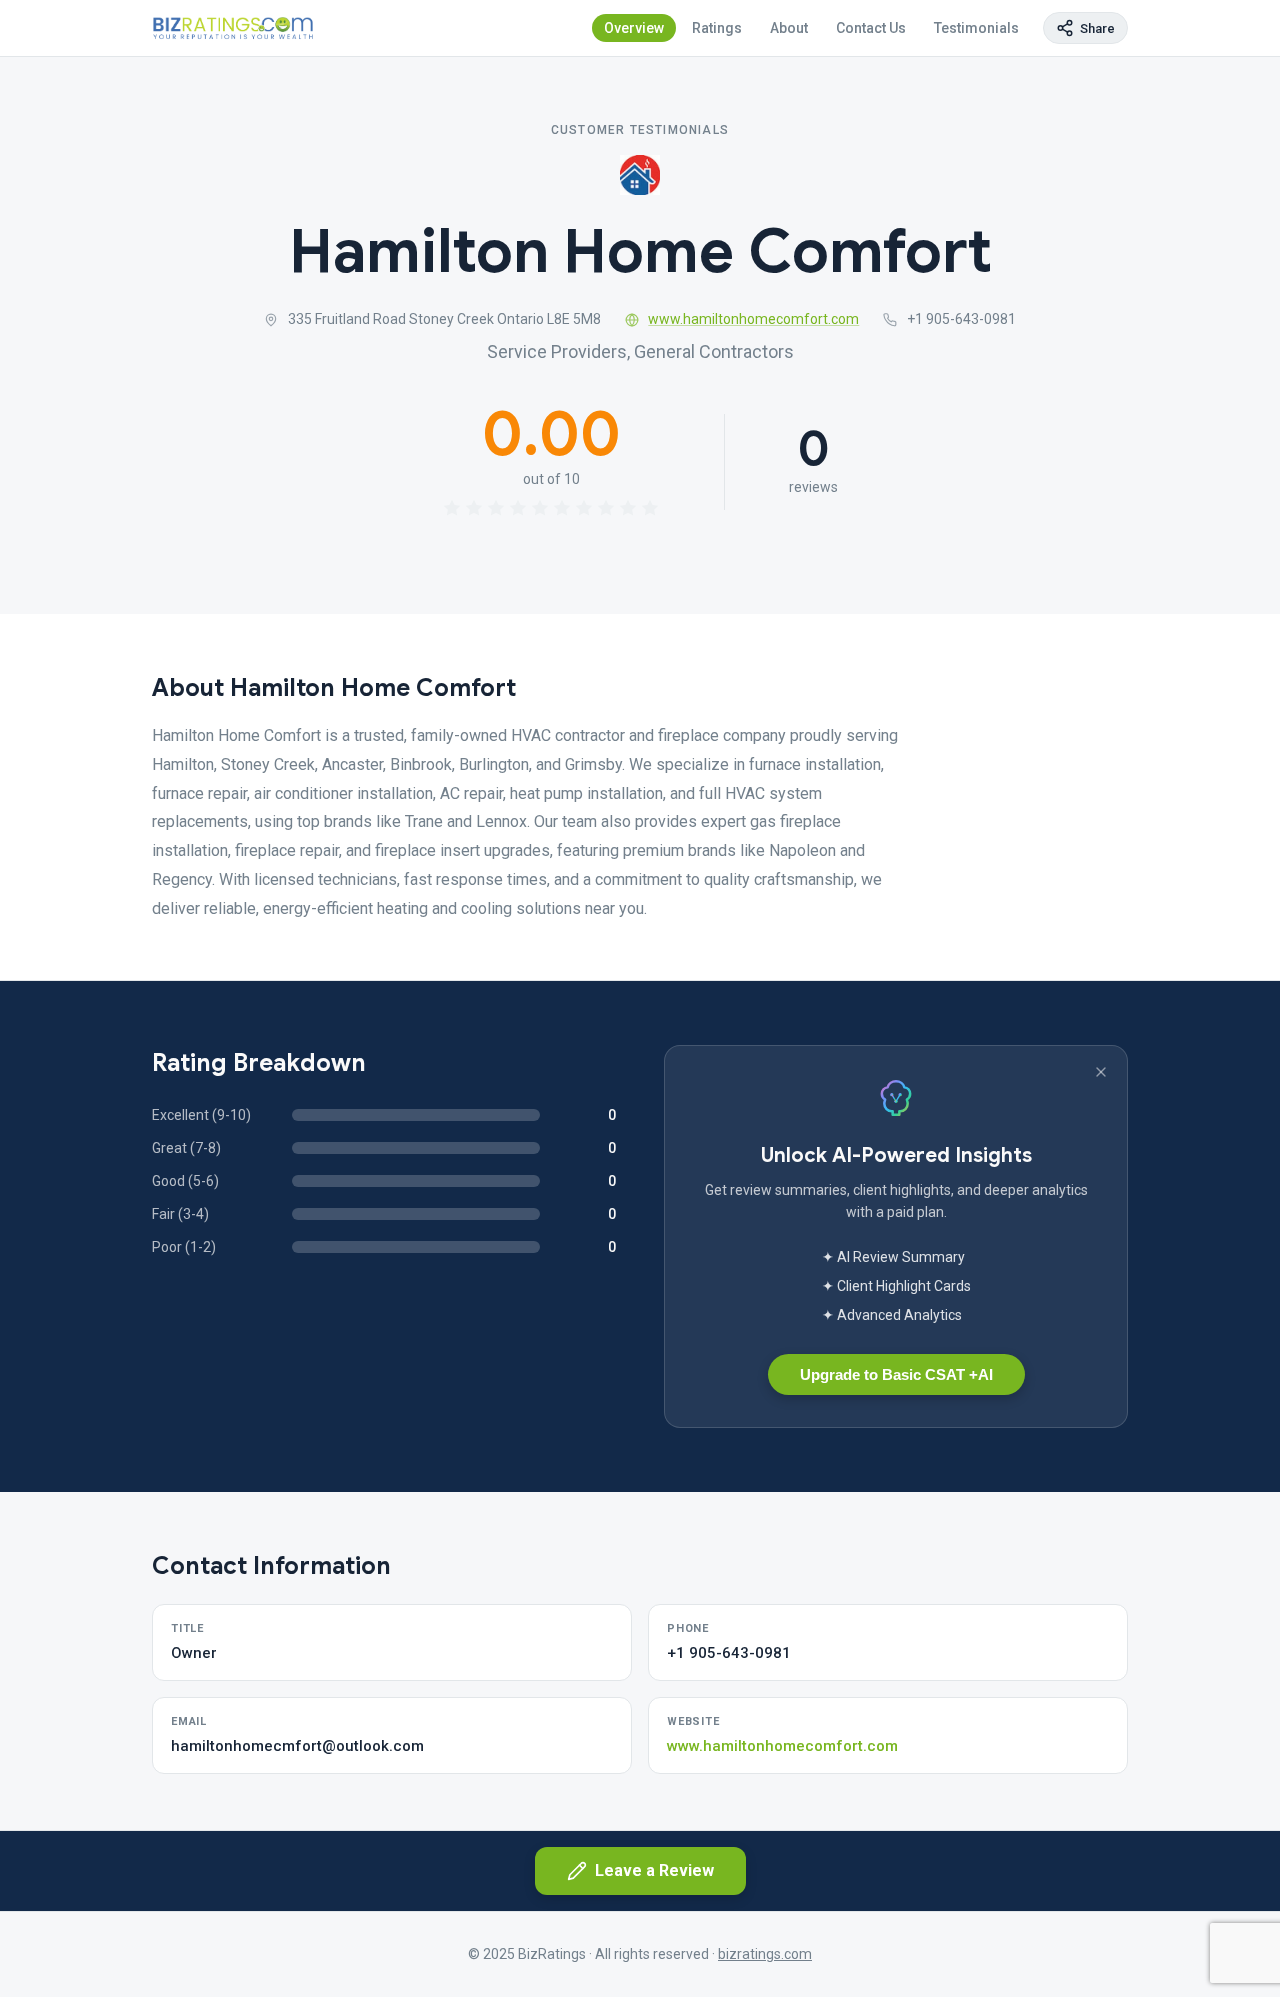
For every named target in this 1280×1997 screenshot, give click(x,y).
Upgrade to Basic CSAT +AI (896, 1374)
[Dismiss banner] (1101, 1072)
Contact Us (871, 28)
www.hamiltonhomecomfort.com (753, 319)
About (789, 28)
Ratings (717, 28)
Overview (634, 28)
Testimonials (976, 28)
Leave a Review (654, 1870)
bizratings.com (765, 1954)
